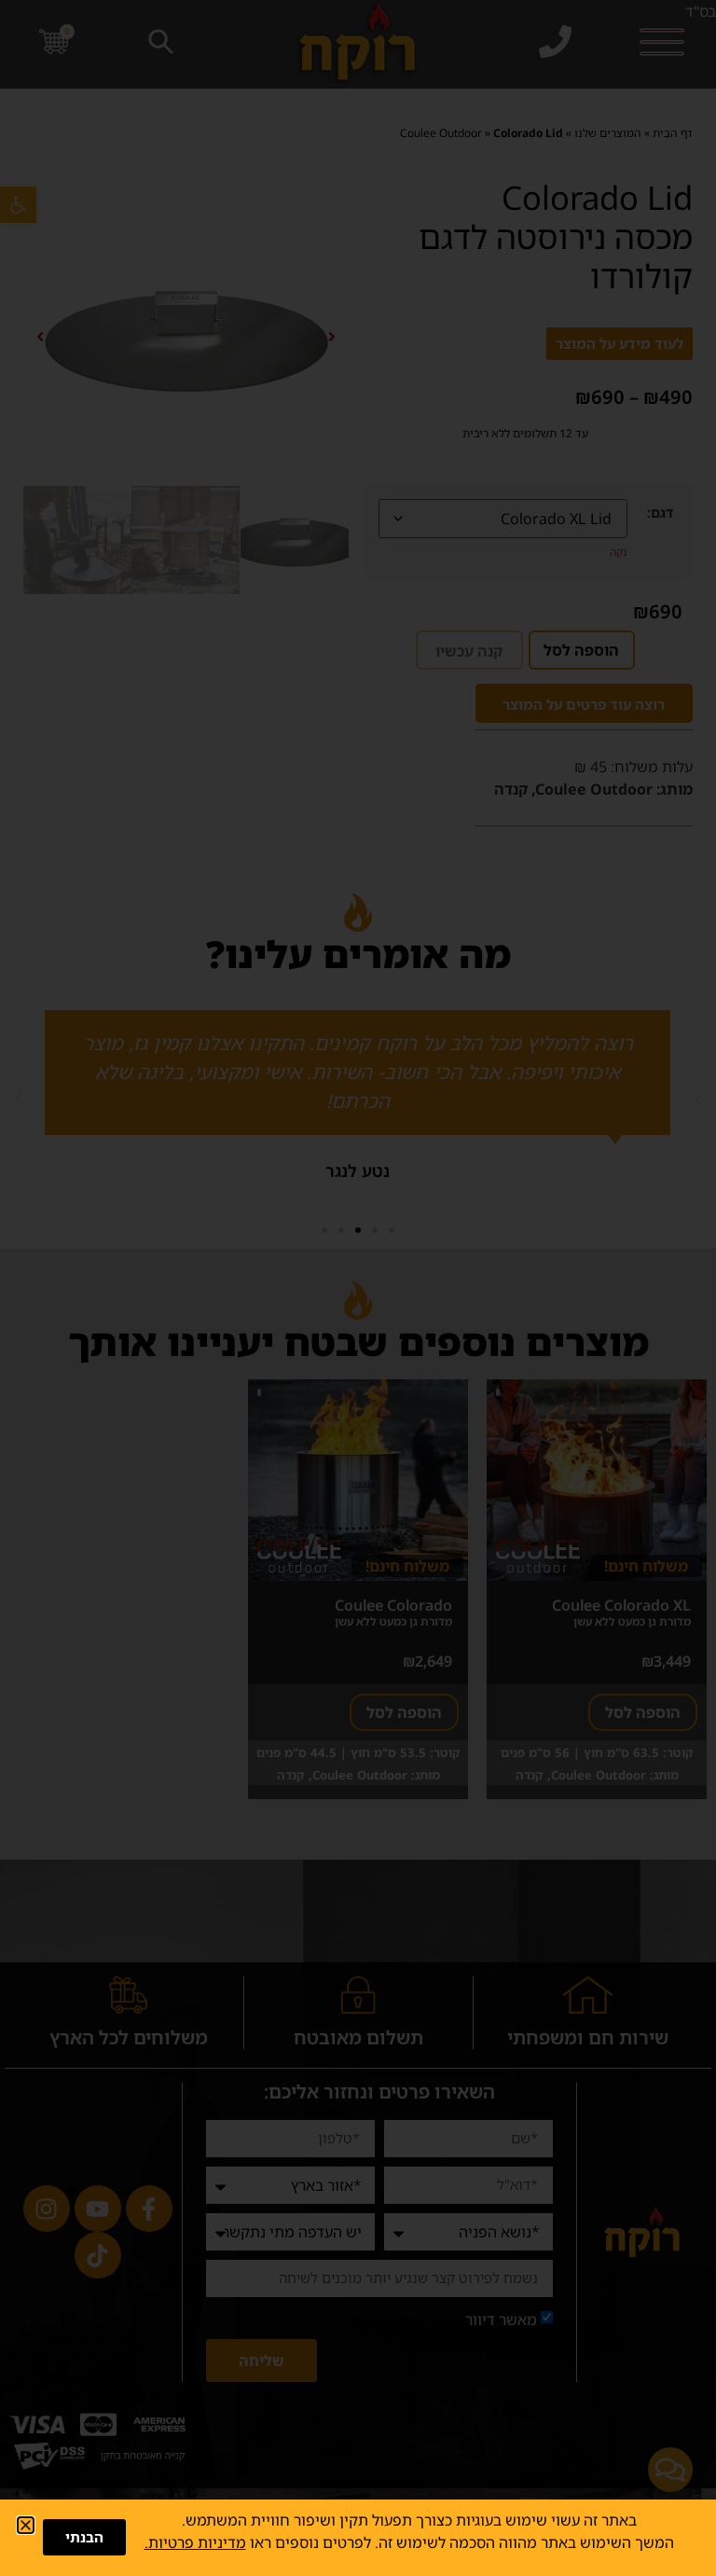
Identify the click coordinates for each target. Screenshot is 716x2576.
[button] (26, 2525)
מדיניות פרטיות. (195, 2542)
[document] (358, 1288)
